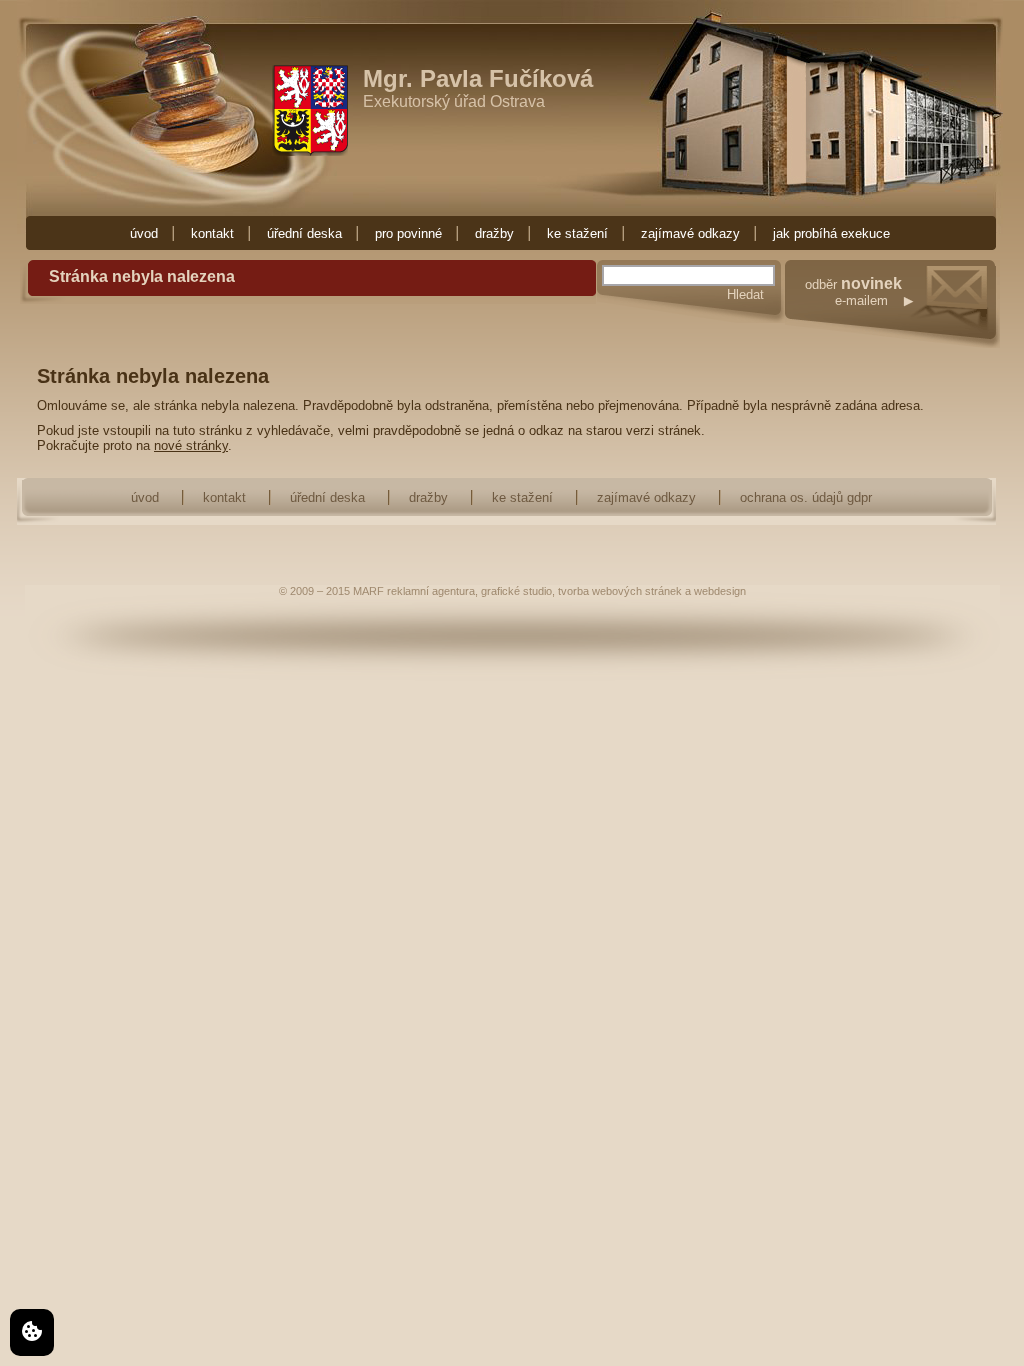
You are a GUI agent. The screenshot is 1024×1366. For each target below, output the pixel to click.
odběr (853, 292)
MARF (368, 591)
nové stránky (191, 445)
